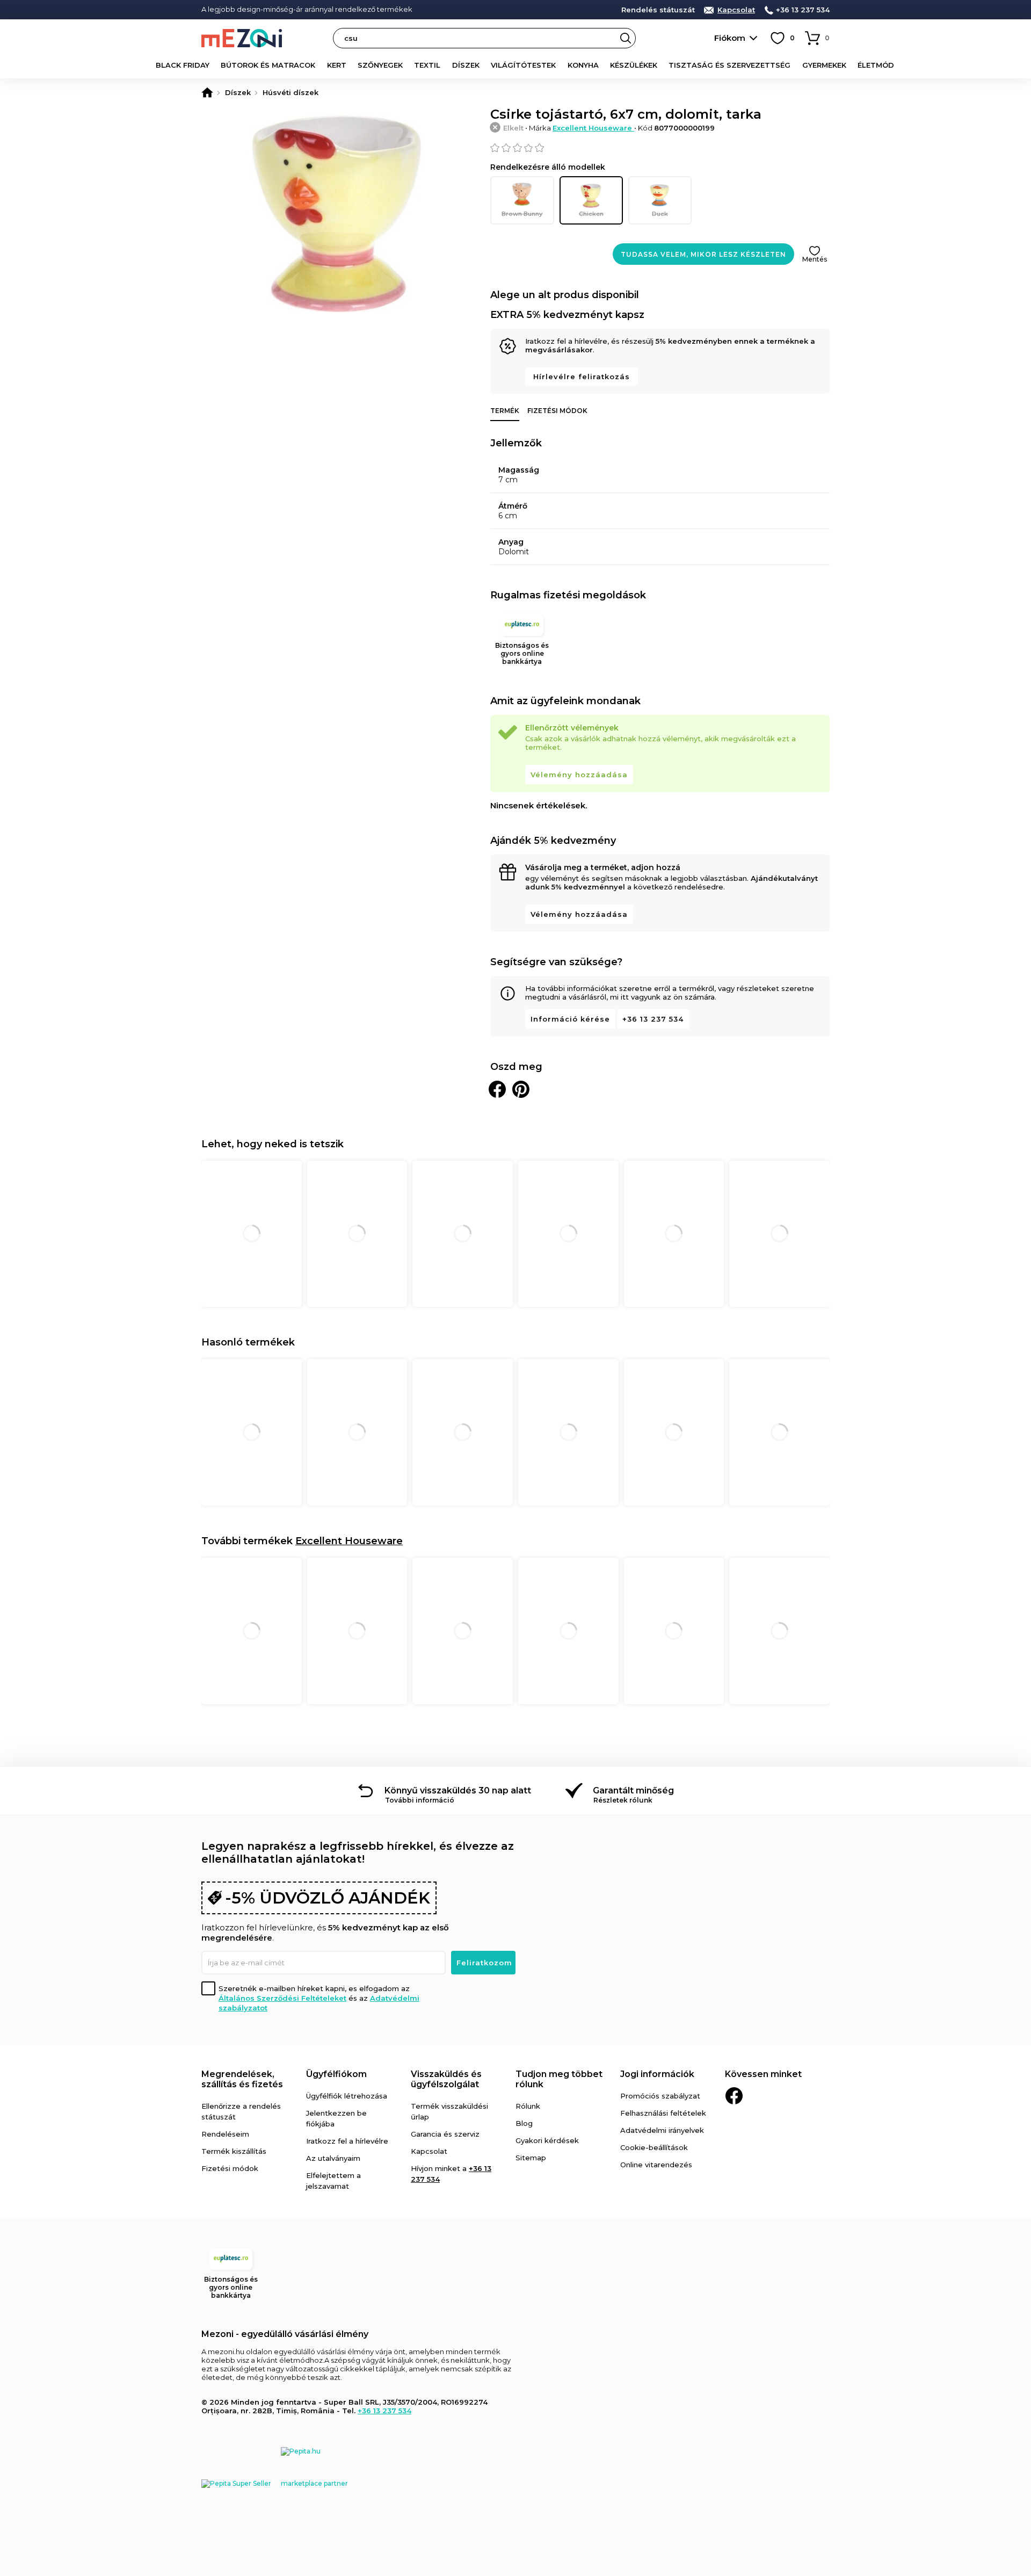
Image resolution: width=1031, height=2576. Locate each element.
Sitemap (531, 2158)
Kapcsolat (736, 10)
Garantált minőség (633, 1790)
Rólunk (528, 2106)
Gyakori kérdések (547, 2140)
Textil (427, 65)
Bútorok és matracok (268, 65)
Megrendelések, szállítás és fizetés (242, 2079)
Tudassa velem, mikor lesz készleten (703, 254)
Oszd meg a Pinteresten (521, 1089)
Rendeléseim (225, 2134)
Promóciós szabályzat (660, 2096)
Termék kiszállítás (234, 2151)
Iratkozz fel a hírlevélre (347, 2141)
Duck (660, 214)
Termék (505, 411)
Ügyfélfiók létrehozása (347, 2096)
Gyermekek (824, 65)
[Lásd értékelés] (660, 148)
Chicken (591, 214)
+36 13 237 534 (803, 10)
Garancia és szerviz (445, 2134)
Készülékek (634, 65)
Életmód (876, 65)
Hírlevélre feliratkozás (582, 377)
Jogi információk (657, 2074)
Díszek (466, 65)
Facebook (734, 2096)
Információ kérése (570, 1019)
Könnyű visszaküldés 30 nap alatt (458, 1790)
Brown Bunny (522, 214)
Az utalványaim (333, 2158)
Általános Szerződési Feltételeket (282, 1998)
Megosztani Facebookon (497, 1089)
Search (626, 38)
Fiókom (730, 38)
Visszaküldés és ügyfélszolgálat (446, 2079)
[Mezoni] (207, 92)
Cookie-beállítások (654, 2147)
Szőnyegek (380, 65)
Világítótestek (523, 65)
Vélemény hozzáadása (579, 775)
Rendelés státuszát (658, 10)
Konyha (583, 65)
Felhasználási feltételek (663, 2113)
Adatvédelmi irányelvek (662, 2130)
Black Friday (183, 65)
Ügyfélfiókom (336, 2074)
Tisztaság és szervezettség (729, 65)
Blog (524, 2123)
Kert (337, 65)
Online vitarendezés (656, 2165)
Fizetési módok (557, 411)
